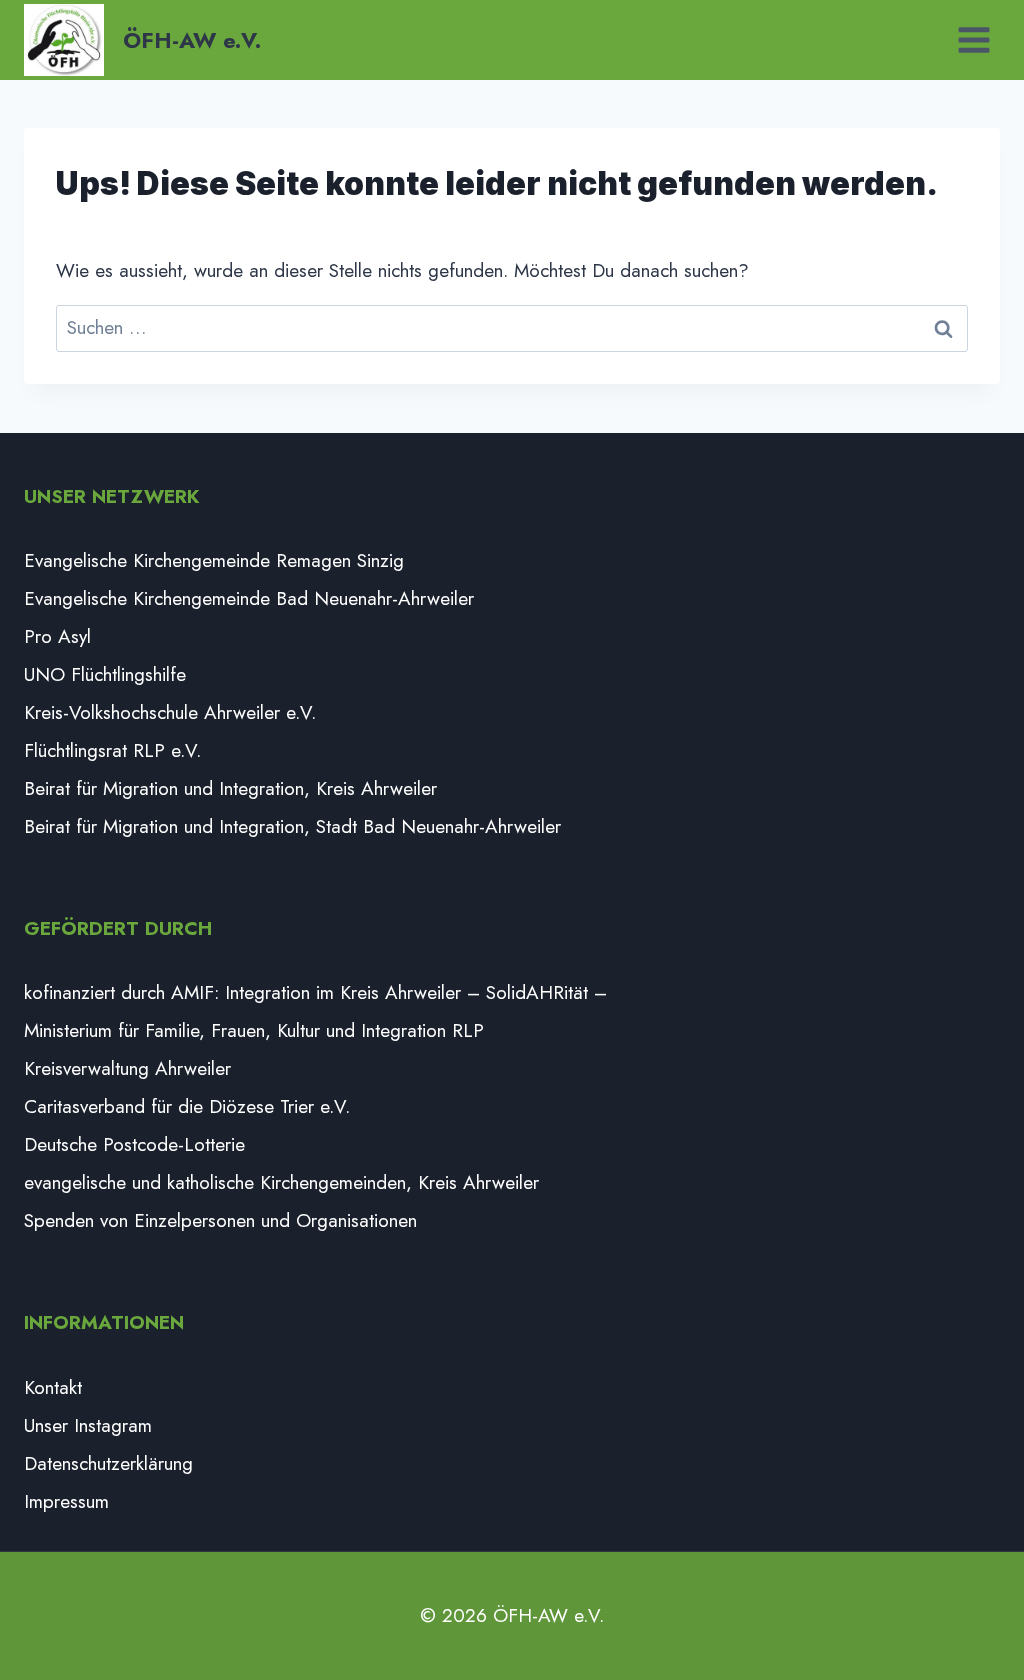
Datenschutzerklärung (108, 1463)
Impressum (66, 1501)
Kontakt (53, 1387)
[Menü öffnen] (973, 39)
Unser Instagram (88, 1425)
